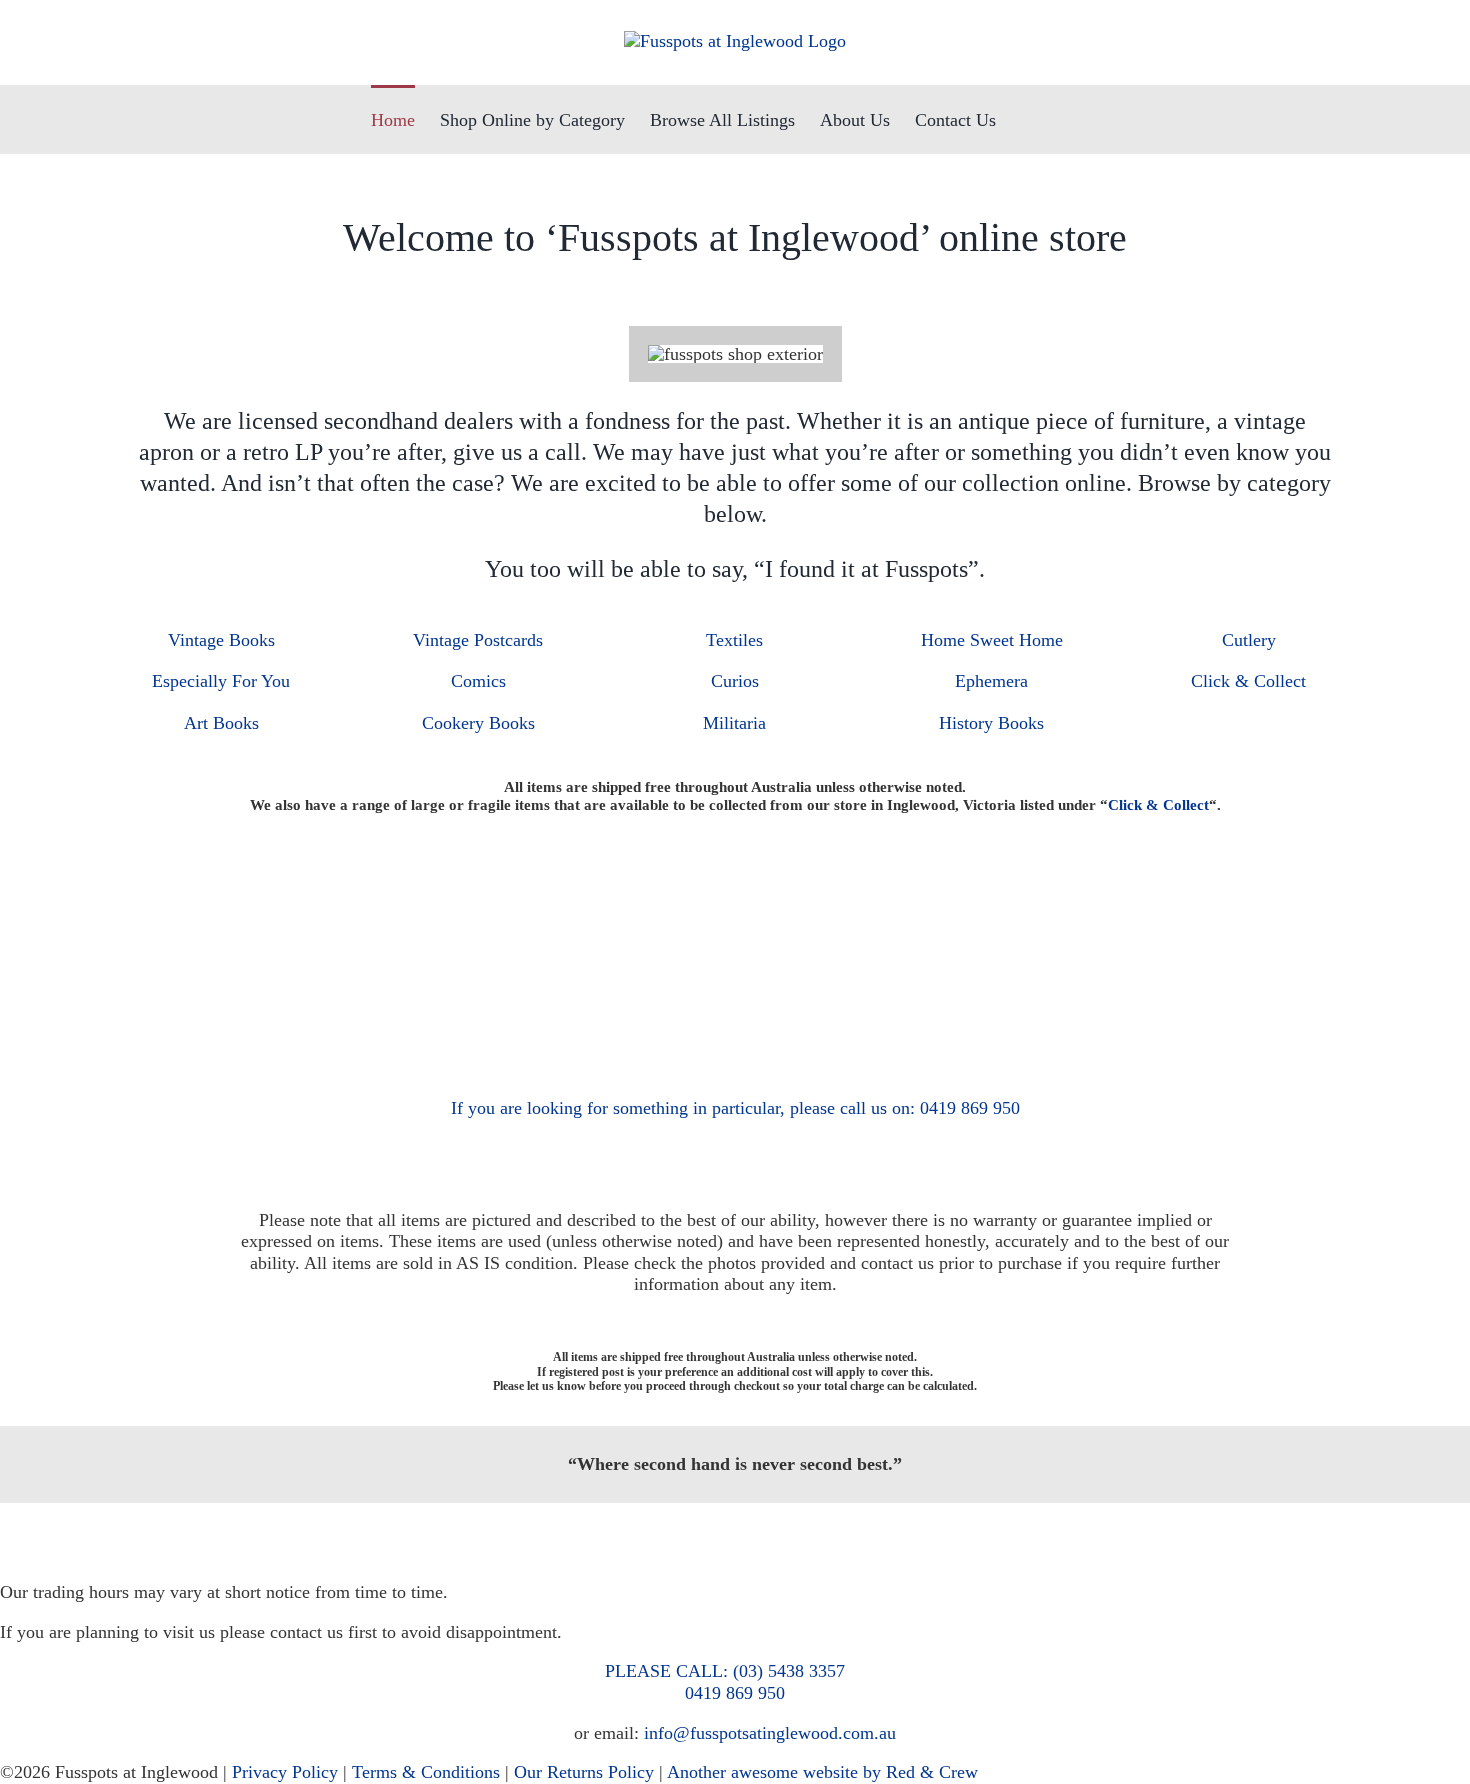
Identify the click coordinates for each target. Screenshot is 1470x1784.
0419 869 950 (735, 1693)
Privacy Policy (285, 1772)
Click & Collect (1158, 805)
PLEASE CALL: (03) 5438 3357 (725, 1671)
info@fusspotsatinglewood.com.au (770, 1733)
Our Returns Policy (584, 1772)
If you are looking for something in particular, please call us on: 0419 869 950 (735, 1108)
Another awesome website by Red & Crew (822, 1772)
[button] (1067, 119)
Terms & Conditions (426, 1772)
